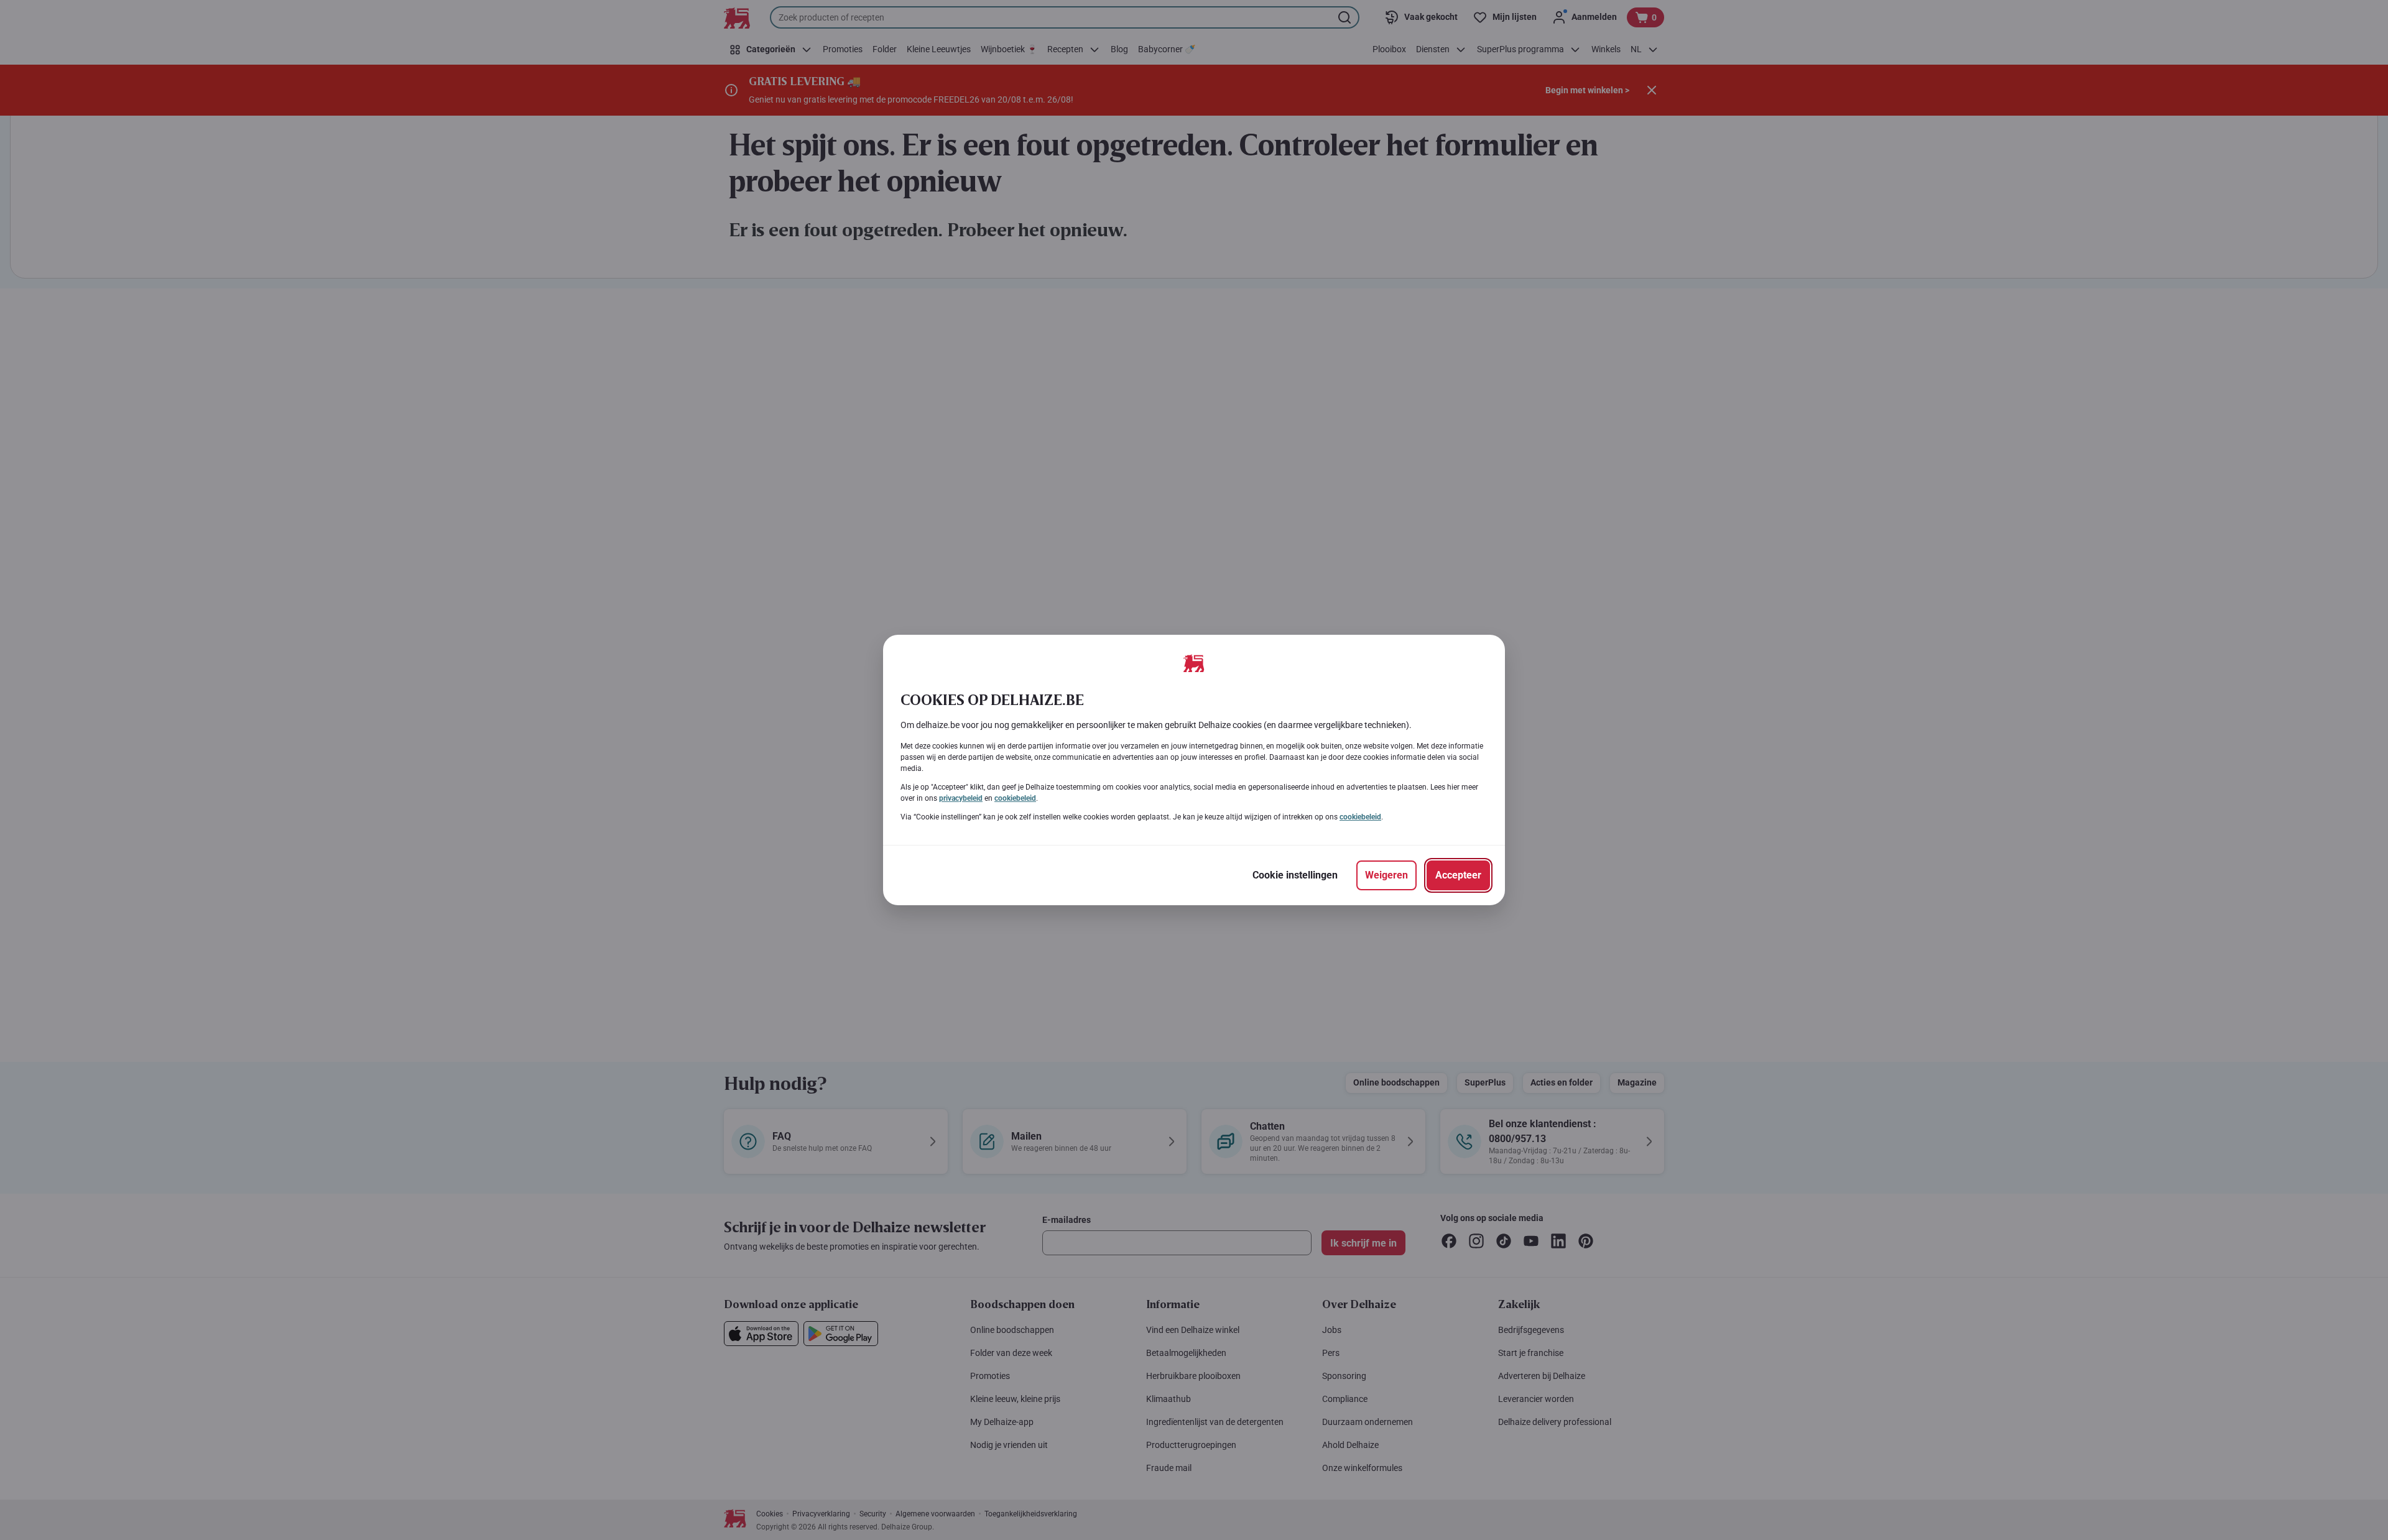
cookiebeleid (1015, 798)
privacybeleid (961, 798)
